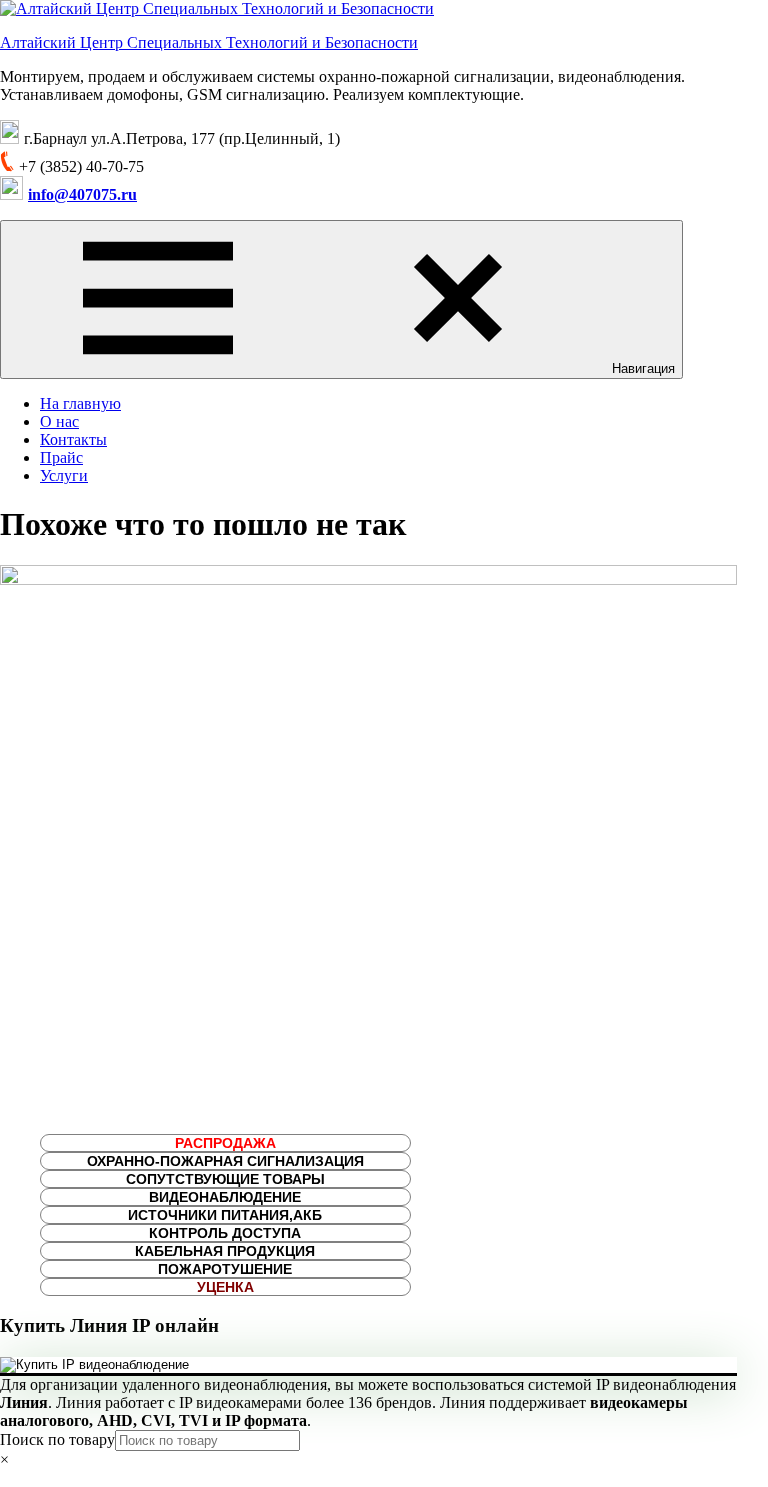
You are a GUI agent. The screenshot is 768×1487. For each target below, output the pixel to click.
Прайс (61, 457)
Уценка (225, 1287)
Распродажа (225, 1143)
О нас (59, 421)
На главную (80, 403)
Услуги (64, 475)
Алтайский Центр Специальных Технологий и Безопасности (209, 42)
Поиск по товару (57, 1439)
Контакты (73, 439)
